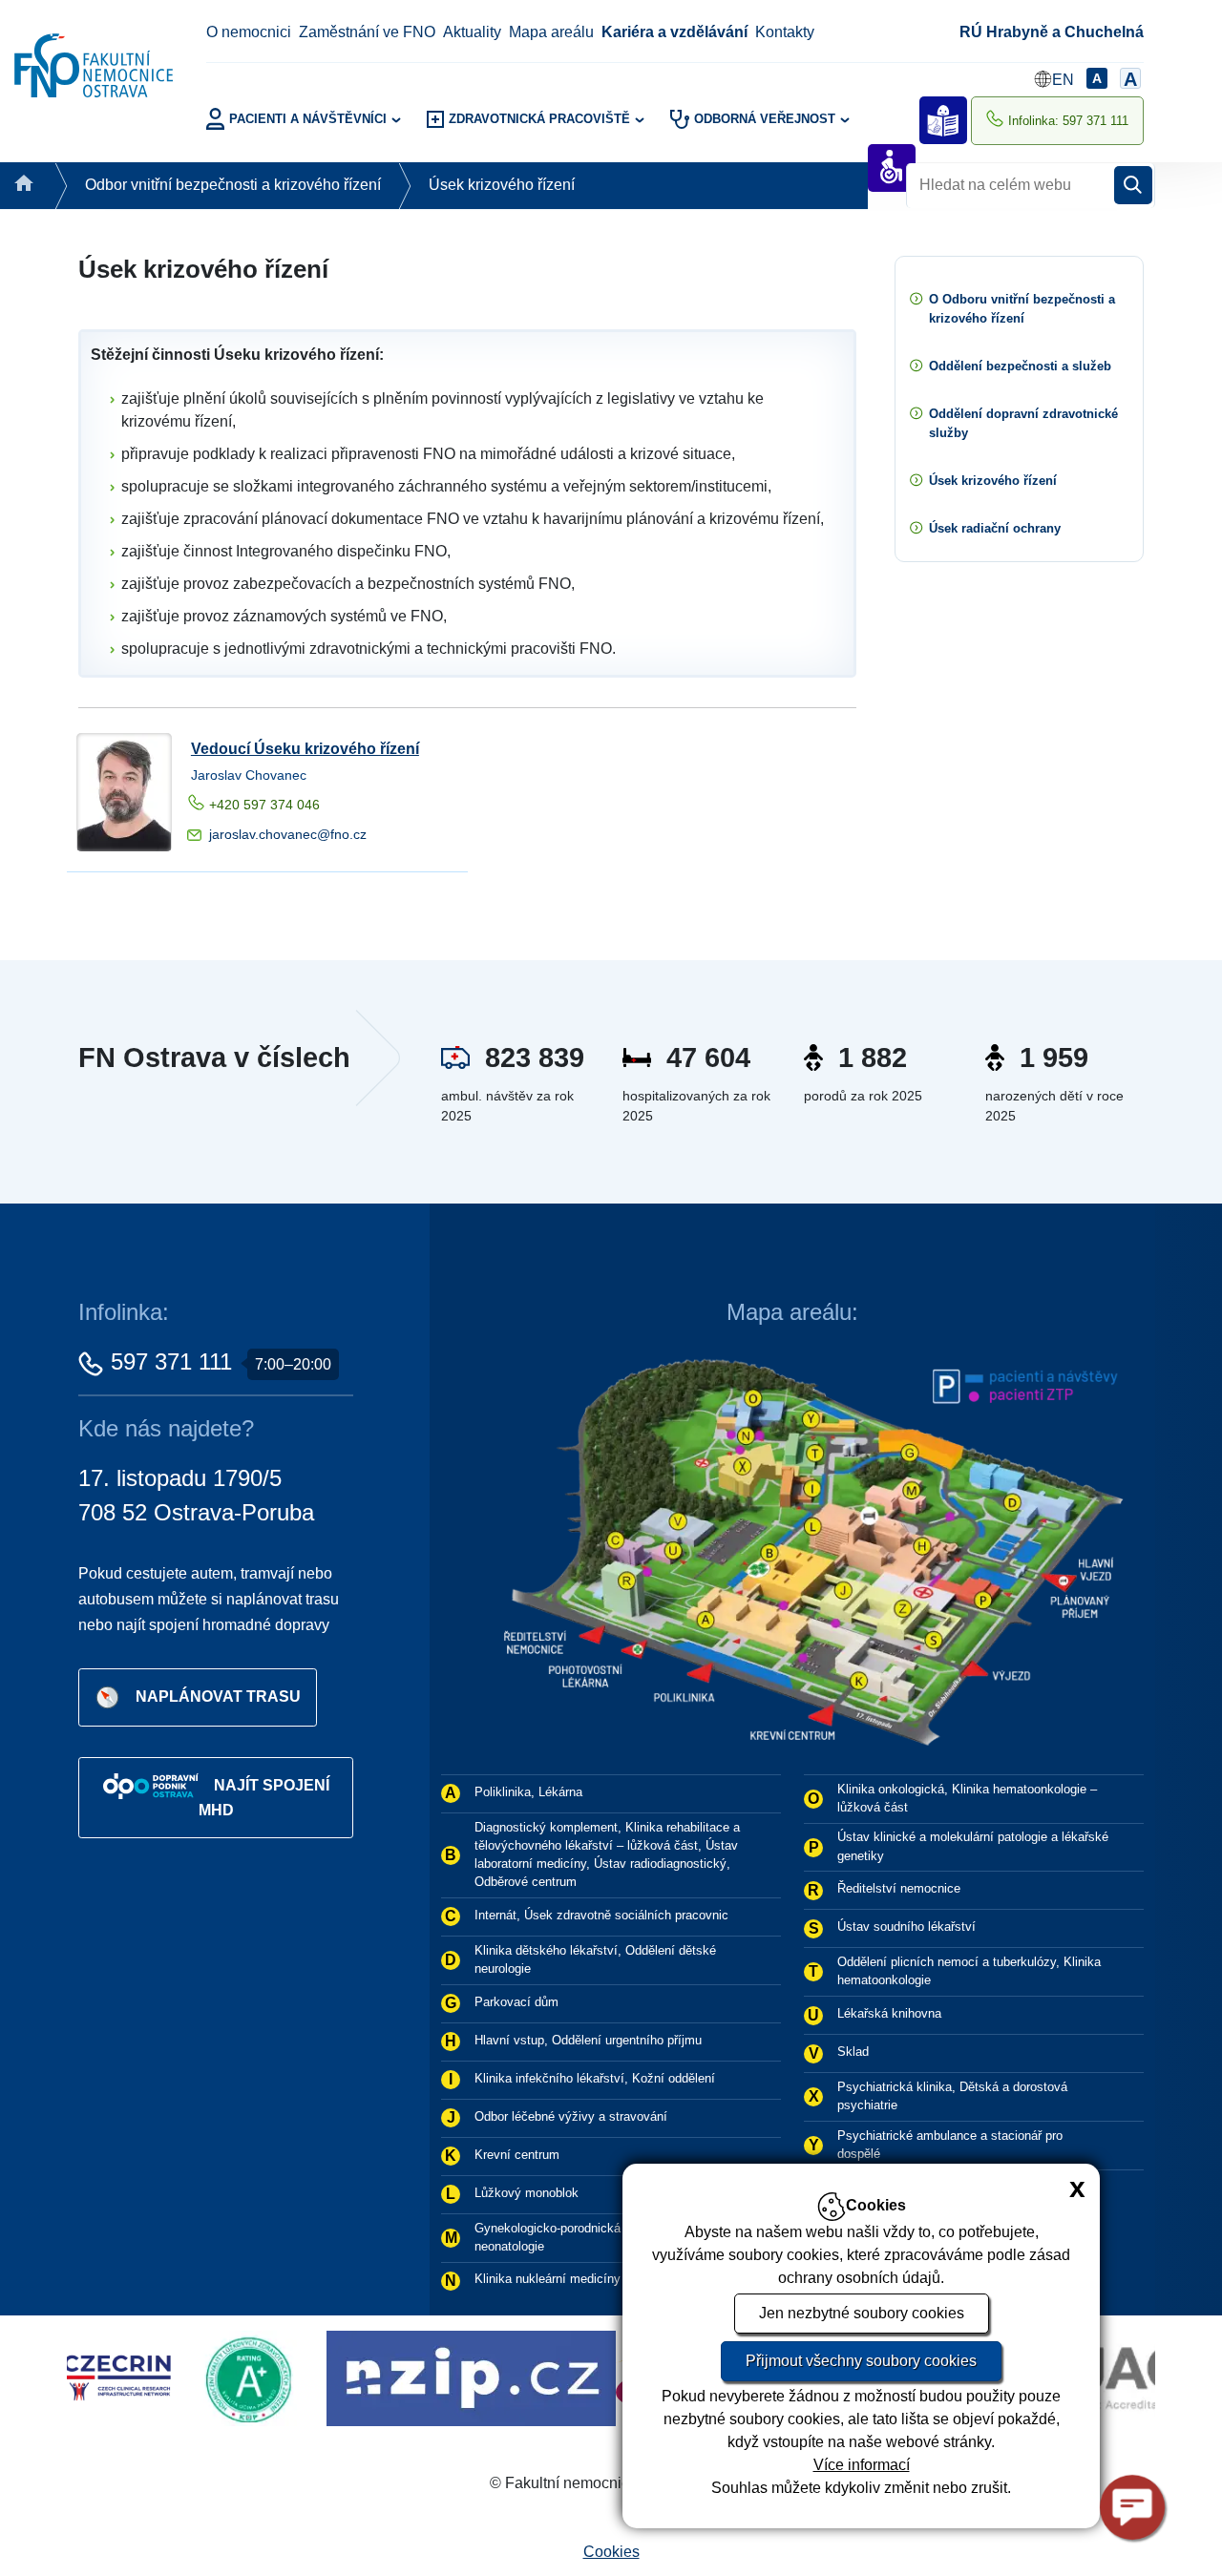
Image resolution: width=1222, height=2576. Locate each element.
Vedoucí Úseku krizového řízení (305, 749)
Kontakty (785, 32)
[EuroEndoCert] (610, 2377)
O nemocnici (249, 32)
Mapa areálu (551, 32)
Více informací (862, 2465)
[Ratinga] (107, 2377)
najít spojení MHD (264, 1798)
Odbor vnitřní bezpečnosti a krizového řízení (233, 185)
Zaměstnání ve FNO (367, 32)
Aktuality (472, 32)
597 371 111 (171, 1361)
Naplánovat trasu (218, 1696)
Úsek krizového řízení (502, 185)
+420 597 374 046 (264, 805)
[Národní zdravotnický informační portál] (324, 2377)
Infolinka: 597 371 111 (1068, 121)
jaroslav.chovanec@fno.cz (288, 834)
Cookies (611, 2552)
